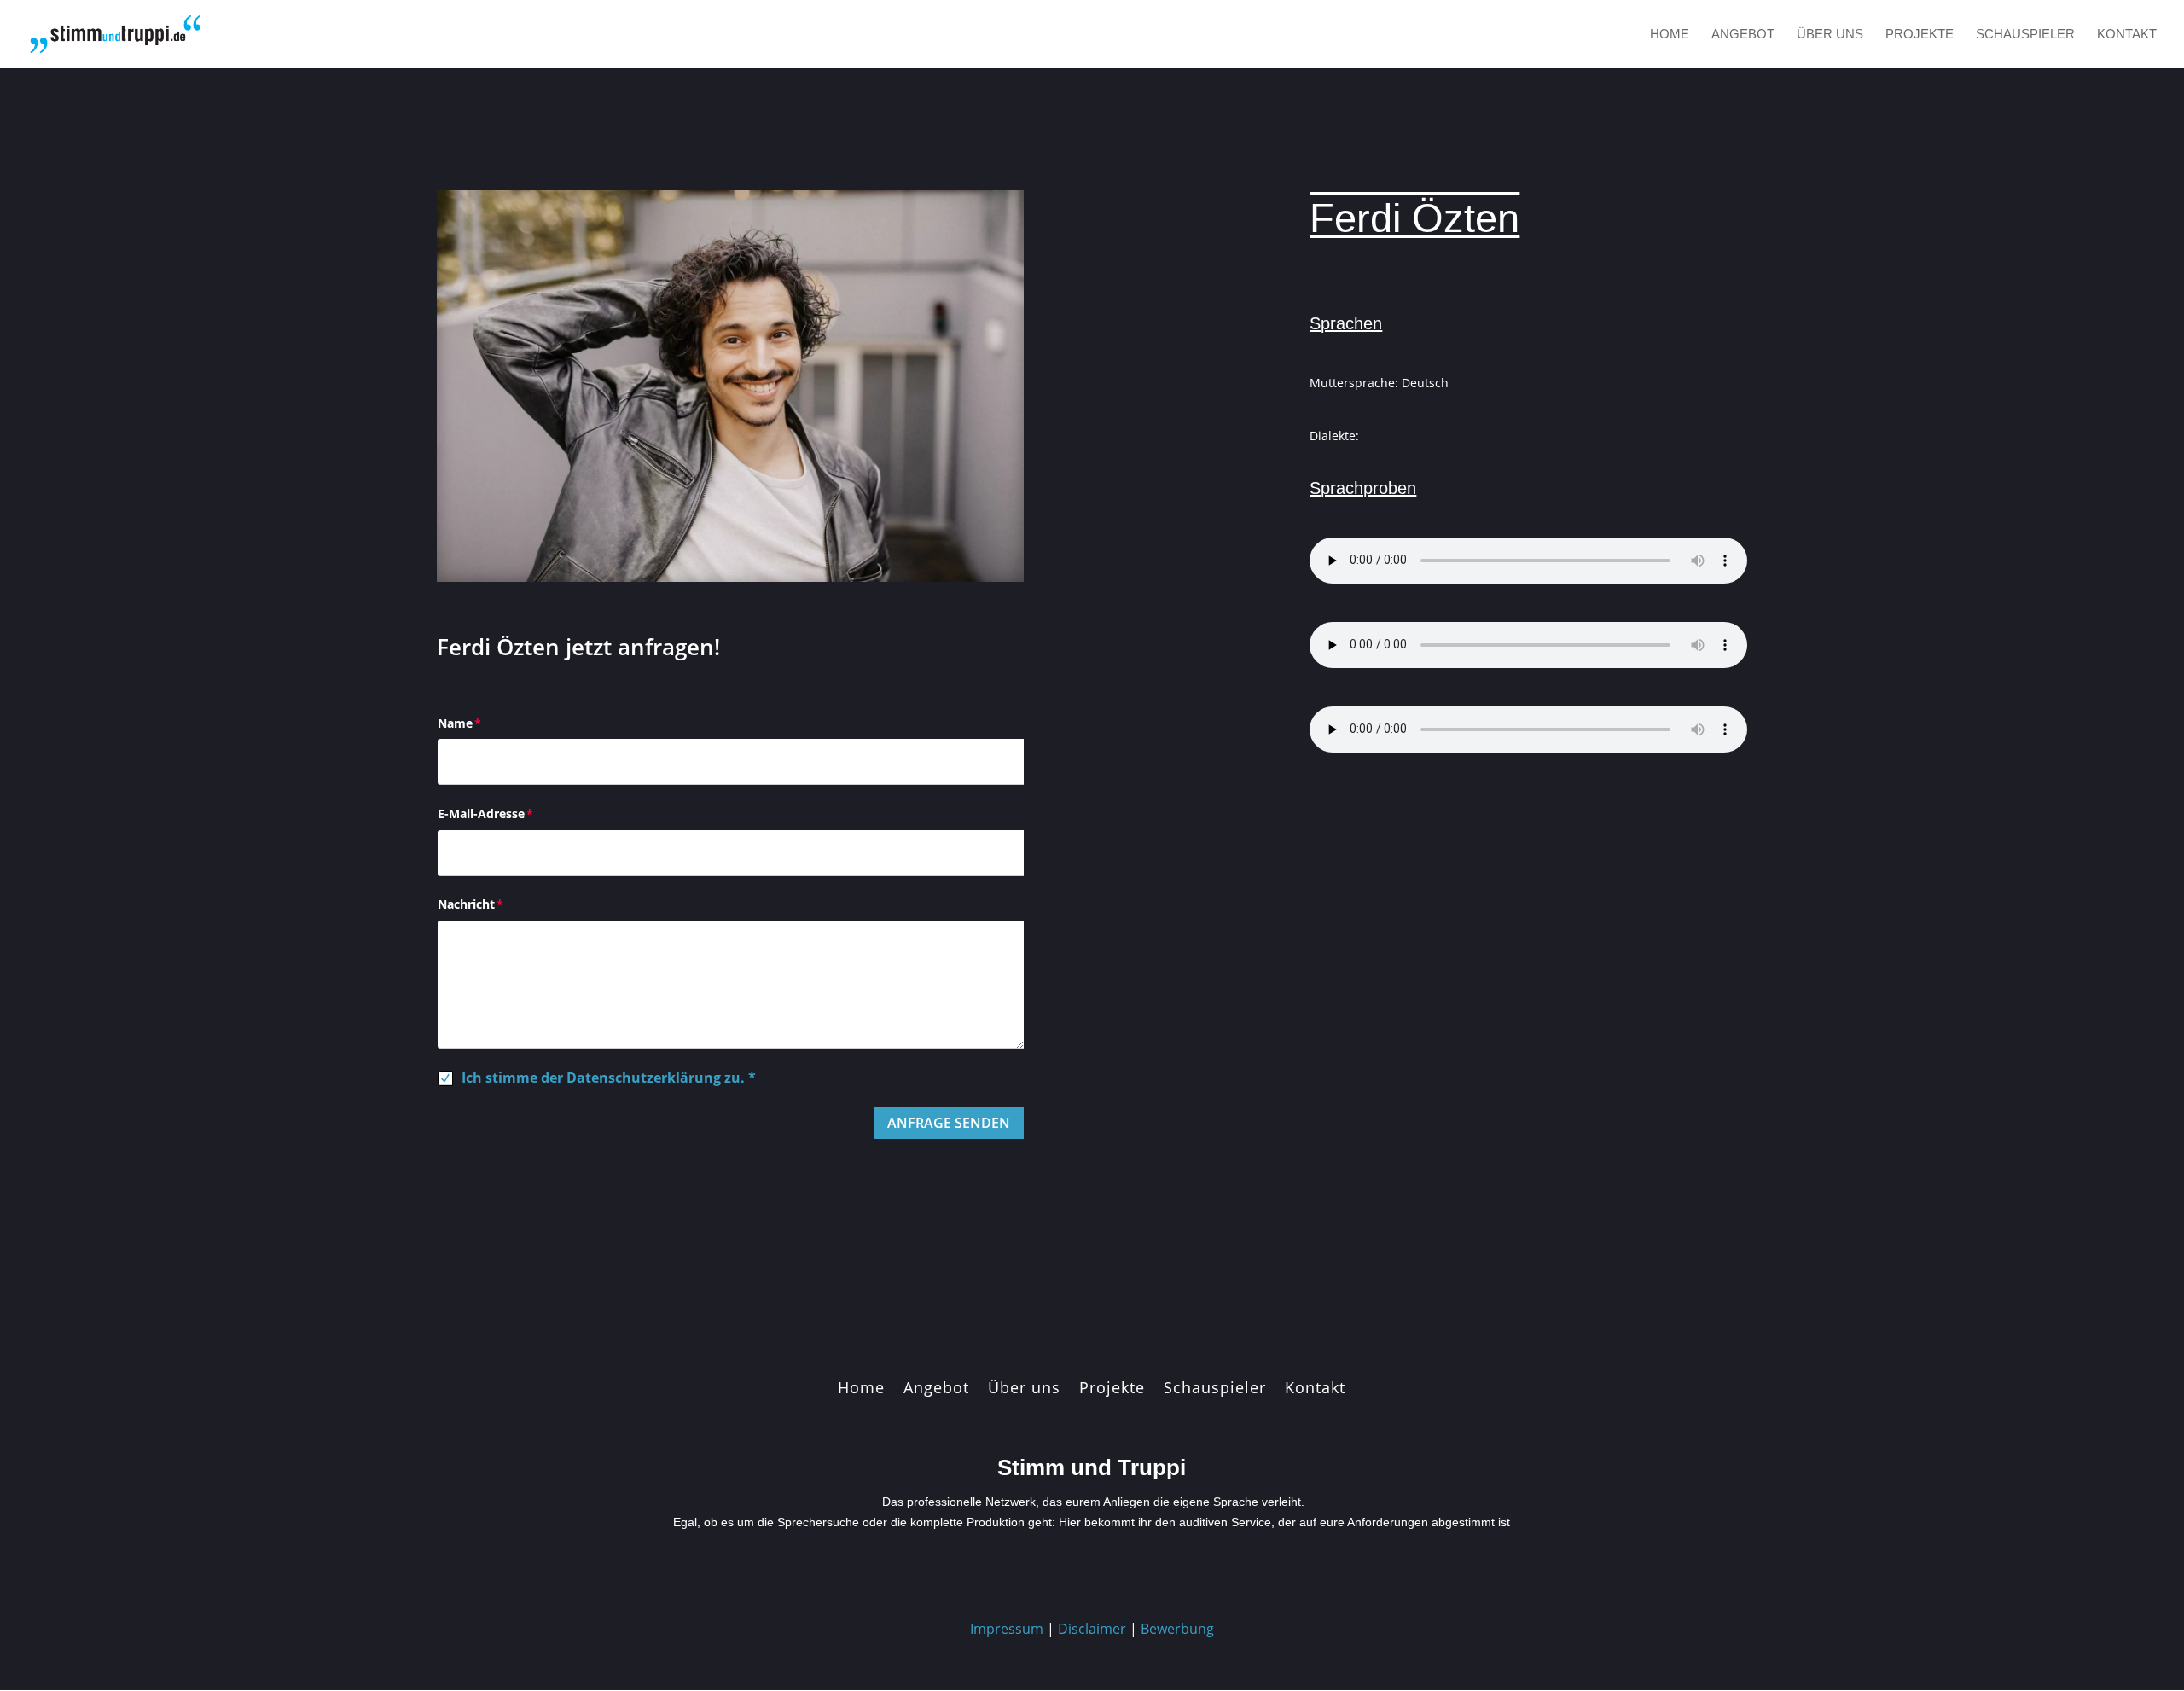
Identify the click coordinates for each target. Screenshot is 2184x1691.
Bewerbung (1177, 1629)
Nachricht (466, 904)
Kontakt (2127, 35)
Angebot (1743, 35)
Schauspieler (2025, 35)
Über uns (1830, 35)
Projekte (1920, 35)
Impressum (1007, 1629)
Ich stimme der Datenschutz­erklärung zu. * (609, 1078)
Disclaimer (1092, 1629)
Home (1670, 35)
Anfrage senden (949, 1123)
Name (455, 723)
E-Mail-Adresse (481, 814)
